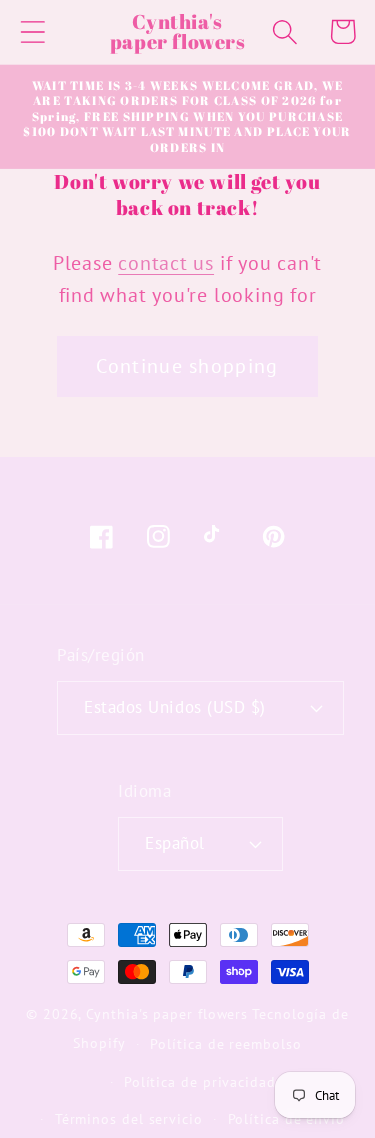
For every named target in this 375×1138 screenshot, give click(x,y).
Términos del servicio (129, 1118)
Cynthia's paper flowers (167, 1013)
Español (175, 843)
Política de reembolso (225, 1043)
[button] (32, 31)
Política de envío (286, 1118)
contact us (166, 262)
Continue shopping (187, 365)
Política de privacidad (200, 1081)
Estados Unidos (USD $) (174, 707)
